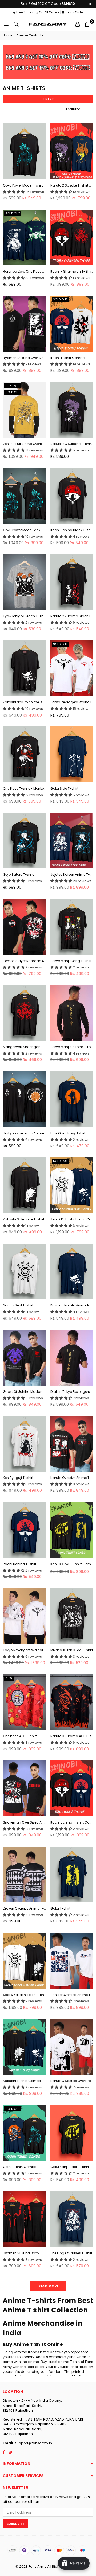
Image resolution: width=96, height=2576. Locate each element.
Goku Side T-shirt (64, 789)
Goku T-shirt (60, 1909)
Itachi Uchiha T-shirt (20, 1564)
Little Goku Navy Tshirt (68, 1133)
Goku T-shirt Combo (20, 2167)
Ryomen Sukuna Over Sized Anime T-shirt (24, 358)
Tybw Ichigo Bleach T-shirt (24, 616)
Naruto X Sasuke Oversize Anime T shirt (72, 2081)
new (13, 386)
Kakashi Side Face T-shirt (24, 1219)
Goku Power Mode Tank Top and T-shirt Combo (24, 530)
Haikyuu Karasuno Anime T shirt (24, 1133)
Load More (48, 2286)
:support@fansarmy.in (33, 2443)
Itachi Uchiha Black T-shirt (72, 530)
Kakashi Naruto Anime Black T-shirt (24, 702)
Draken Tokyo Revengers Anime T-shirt (72, 1392)
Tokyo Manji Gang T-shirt (71, 961)
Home (7, 35)
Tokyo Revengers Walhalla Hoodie (24, 1650)
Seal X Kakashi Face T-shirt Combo (24, 1995)
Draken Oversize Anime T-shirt (24, 1909)
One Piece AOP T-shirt (20, 1736)
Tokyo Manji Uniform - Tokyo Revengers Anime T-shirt (72, 1047)
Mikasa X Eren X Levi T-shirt (72, 1650)
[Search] (16, 24)
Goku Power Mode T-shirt (23, 185)
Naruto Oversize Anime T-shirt (72, 1478)
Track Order (74, 12)
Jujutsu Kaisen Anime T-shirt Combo (72, 875)
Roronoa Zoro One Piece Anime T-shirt (24, 272)
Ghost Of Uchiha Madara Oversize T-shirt (24, 1392)
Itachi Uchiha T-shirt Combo (72, 1822)
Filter (48, 99)
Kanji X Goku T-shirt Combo (72, 1564)
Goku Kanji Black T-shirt (70, 2167)
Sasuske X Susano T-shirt (71, 444)
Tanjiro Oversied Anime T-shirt (72, 1995)
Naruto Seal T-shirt (18, 1305)
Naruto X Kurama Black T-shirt (72, 616)
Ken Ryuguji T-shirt (18, 1478)
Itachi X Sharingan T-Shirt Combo (72, 272)
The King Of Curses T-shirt (71, 2253)
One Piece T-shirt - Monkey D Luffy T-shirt (24, 789)
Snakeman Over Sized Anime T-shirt (24, 1822)
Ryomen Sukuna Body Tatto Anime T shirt (24, 2253)
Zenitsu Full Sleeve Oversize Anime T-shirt (24, 444)
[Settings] (78, 24)
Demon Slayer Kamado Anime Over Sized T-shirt (24, 961)
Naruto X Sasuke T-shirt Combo (72, 185)
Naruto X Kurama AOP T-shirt (72, 1736)
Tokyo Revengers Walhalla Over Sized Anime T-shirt (72, 702)
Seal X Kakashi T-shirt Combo (72, 1219)
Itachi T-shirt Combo (67, 358)
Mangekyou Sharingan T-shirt (24, 1047)
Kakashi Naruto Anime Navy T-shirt (72, 1305)
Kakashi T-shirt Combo (22, 2081)
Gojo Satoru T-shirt (18, 875)
